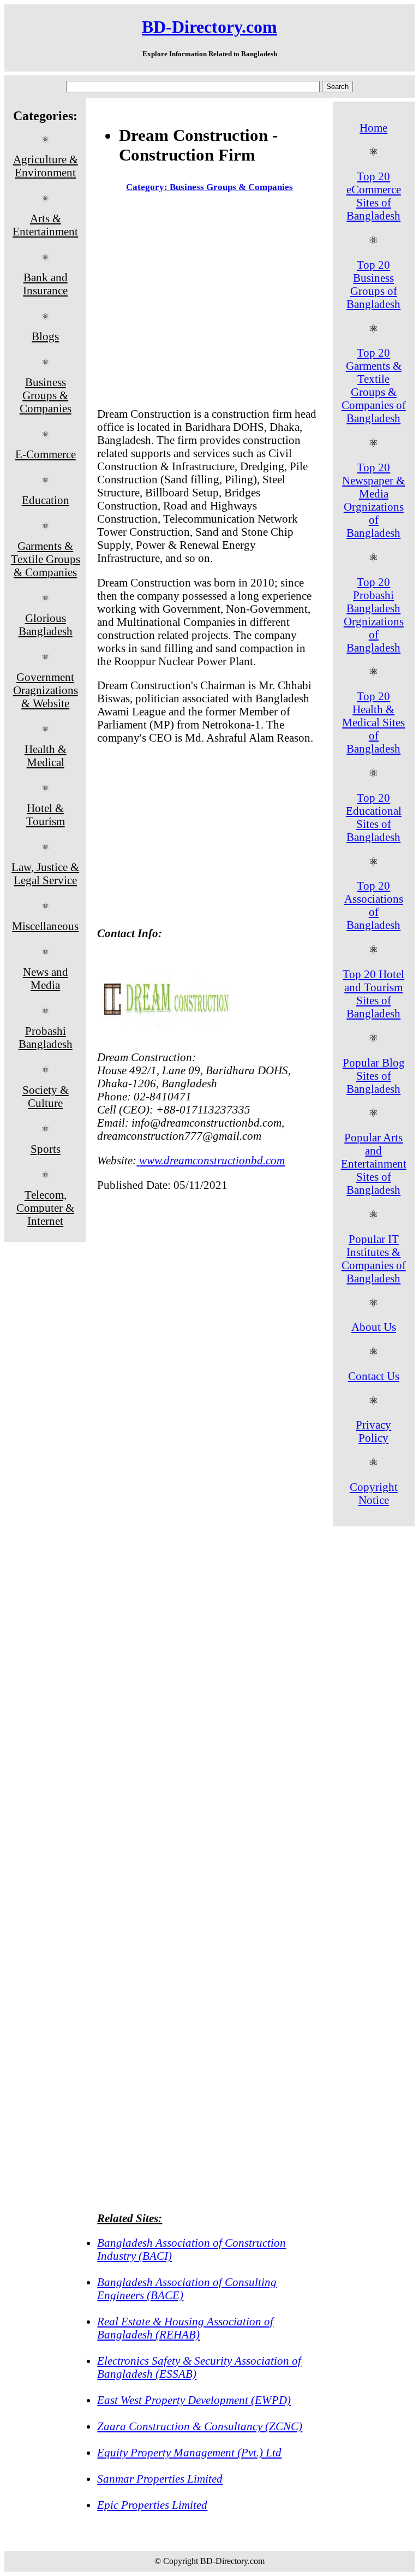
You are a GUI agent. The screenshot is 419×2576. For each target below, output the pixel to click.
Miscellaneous (45, 926)
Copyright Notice (374, 1493)
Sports (46, 1149)
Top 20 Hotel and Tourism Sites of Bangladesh (373, 994)
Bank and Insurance (45, 284)
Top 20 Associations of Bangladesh (374, 905)
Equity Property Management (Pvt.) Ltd (189, 2452)
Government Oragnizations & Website (46, 690)
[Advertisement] (209, 302)
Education (46, 500)
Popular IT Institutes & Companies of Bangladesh (374, 1259)
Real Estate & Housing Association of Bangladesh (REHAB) (185, 2328)
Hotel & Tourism (46, 815)
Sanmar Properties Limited (160, 2479)
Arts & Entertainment (45, 225)
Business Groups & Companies (46, 395)
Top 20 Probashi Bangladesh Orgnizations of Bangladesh (374, 615)
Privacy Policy (373, 1431)
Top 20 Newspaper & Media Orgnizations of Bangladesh (373, 500)
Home (373, 128)
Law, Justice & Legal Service (45, 874)
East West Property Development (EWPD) (194, 2400)
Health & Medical (46, 756)
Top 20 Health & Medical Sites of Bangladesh (373, 722)
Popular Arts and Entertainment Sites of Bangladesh (374, 1163)
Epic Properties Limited (152, 2505)
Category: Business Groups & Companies (209, 187)
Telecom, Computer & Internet (45, 1208)
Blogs (45, 336)
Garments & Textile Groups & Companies (46, 559)
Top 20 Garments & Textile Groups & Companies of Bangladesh (374, 385)
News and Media (46, 978)
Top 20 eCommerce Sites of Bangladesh (374, 196)
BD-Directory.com (209, 27)
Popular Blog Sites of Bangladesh (374, 1076)
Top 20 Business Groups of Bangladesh (373, 284)
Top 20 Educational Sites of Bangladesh (374, 817)
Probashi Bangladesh (46, 1037)
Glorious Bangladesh (46, 624)
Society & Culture (46, 1096)
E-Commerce (46, 454)
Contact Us (374, 1376)
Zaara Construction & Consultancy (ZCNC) (200, 2426)
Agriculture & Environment (46, 166)
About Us (374, 1327)
